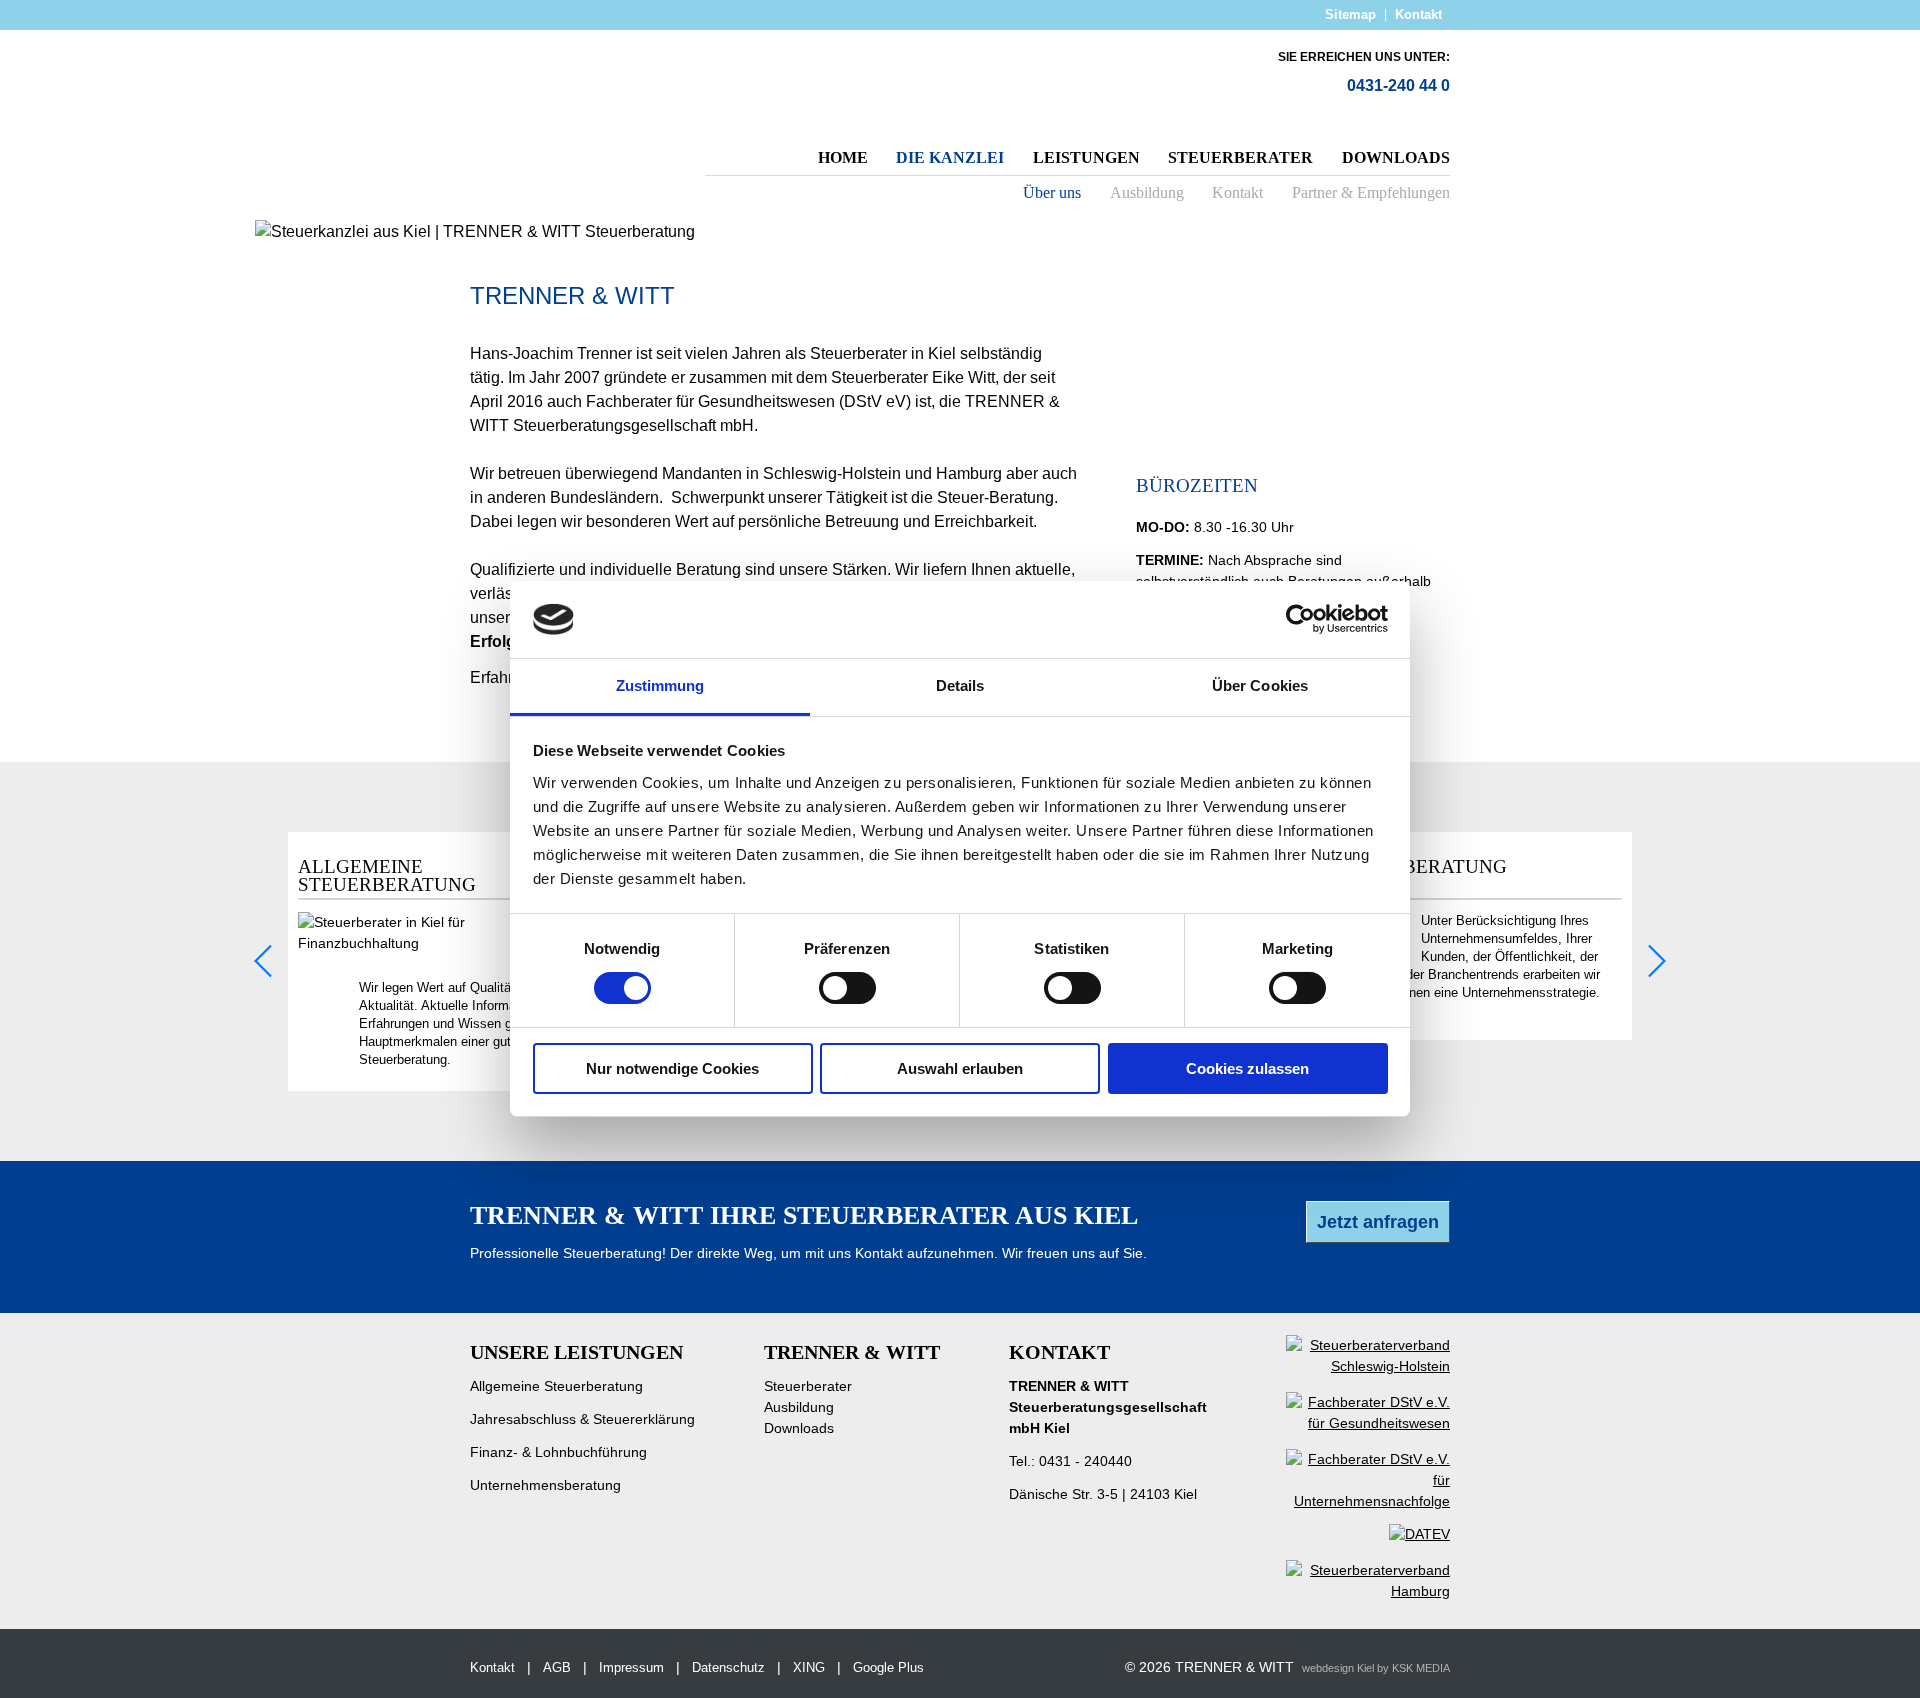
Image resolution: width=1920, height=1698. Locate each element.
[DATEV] (1404, 1542)
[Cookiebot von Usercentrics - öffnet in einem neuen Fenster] (1300, 619)
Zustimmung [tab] (660, 685)
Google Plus (888, 1667)
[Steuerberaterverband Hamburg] (1353, 1591)
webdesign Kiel (1338, 1668)
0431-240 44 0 (1398, 85)
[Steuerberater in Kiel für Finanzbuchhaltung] (442, 943)
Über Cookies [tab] (1260, 685)
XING (809, 1667)
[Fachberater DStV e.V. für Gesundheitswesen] (1353, 1423)
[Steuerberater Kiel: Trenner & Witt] (558, 100)
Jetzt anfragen (1378, 1222)
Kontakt (1418, 14)
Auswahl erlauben (960, 1068)
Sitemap (1350, 14)
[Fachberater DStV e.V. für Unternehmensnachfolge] (1353, 1501)
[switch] (847, 988)
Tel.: (1070, 1461)
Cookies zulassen (1247, 1068)
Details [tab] (960, 685)
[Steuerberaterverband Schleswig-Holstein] (1353, 1366)
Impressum (631, 1667)
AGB (557, 1667)
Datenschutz (728, 1667)
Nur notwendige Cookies (672, 1068)
